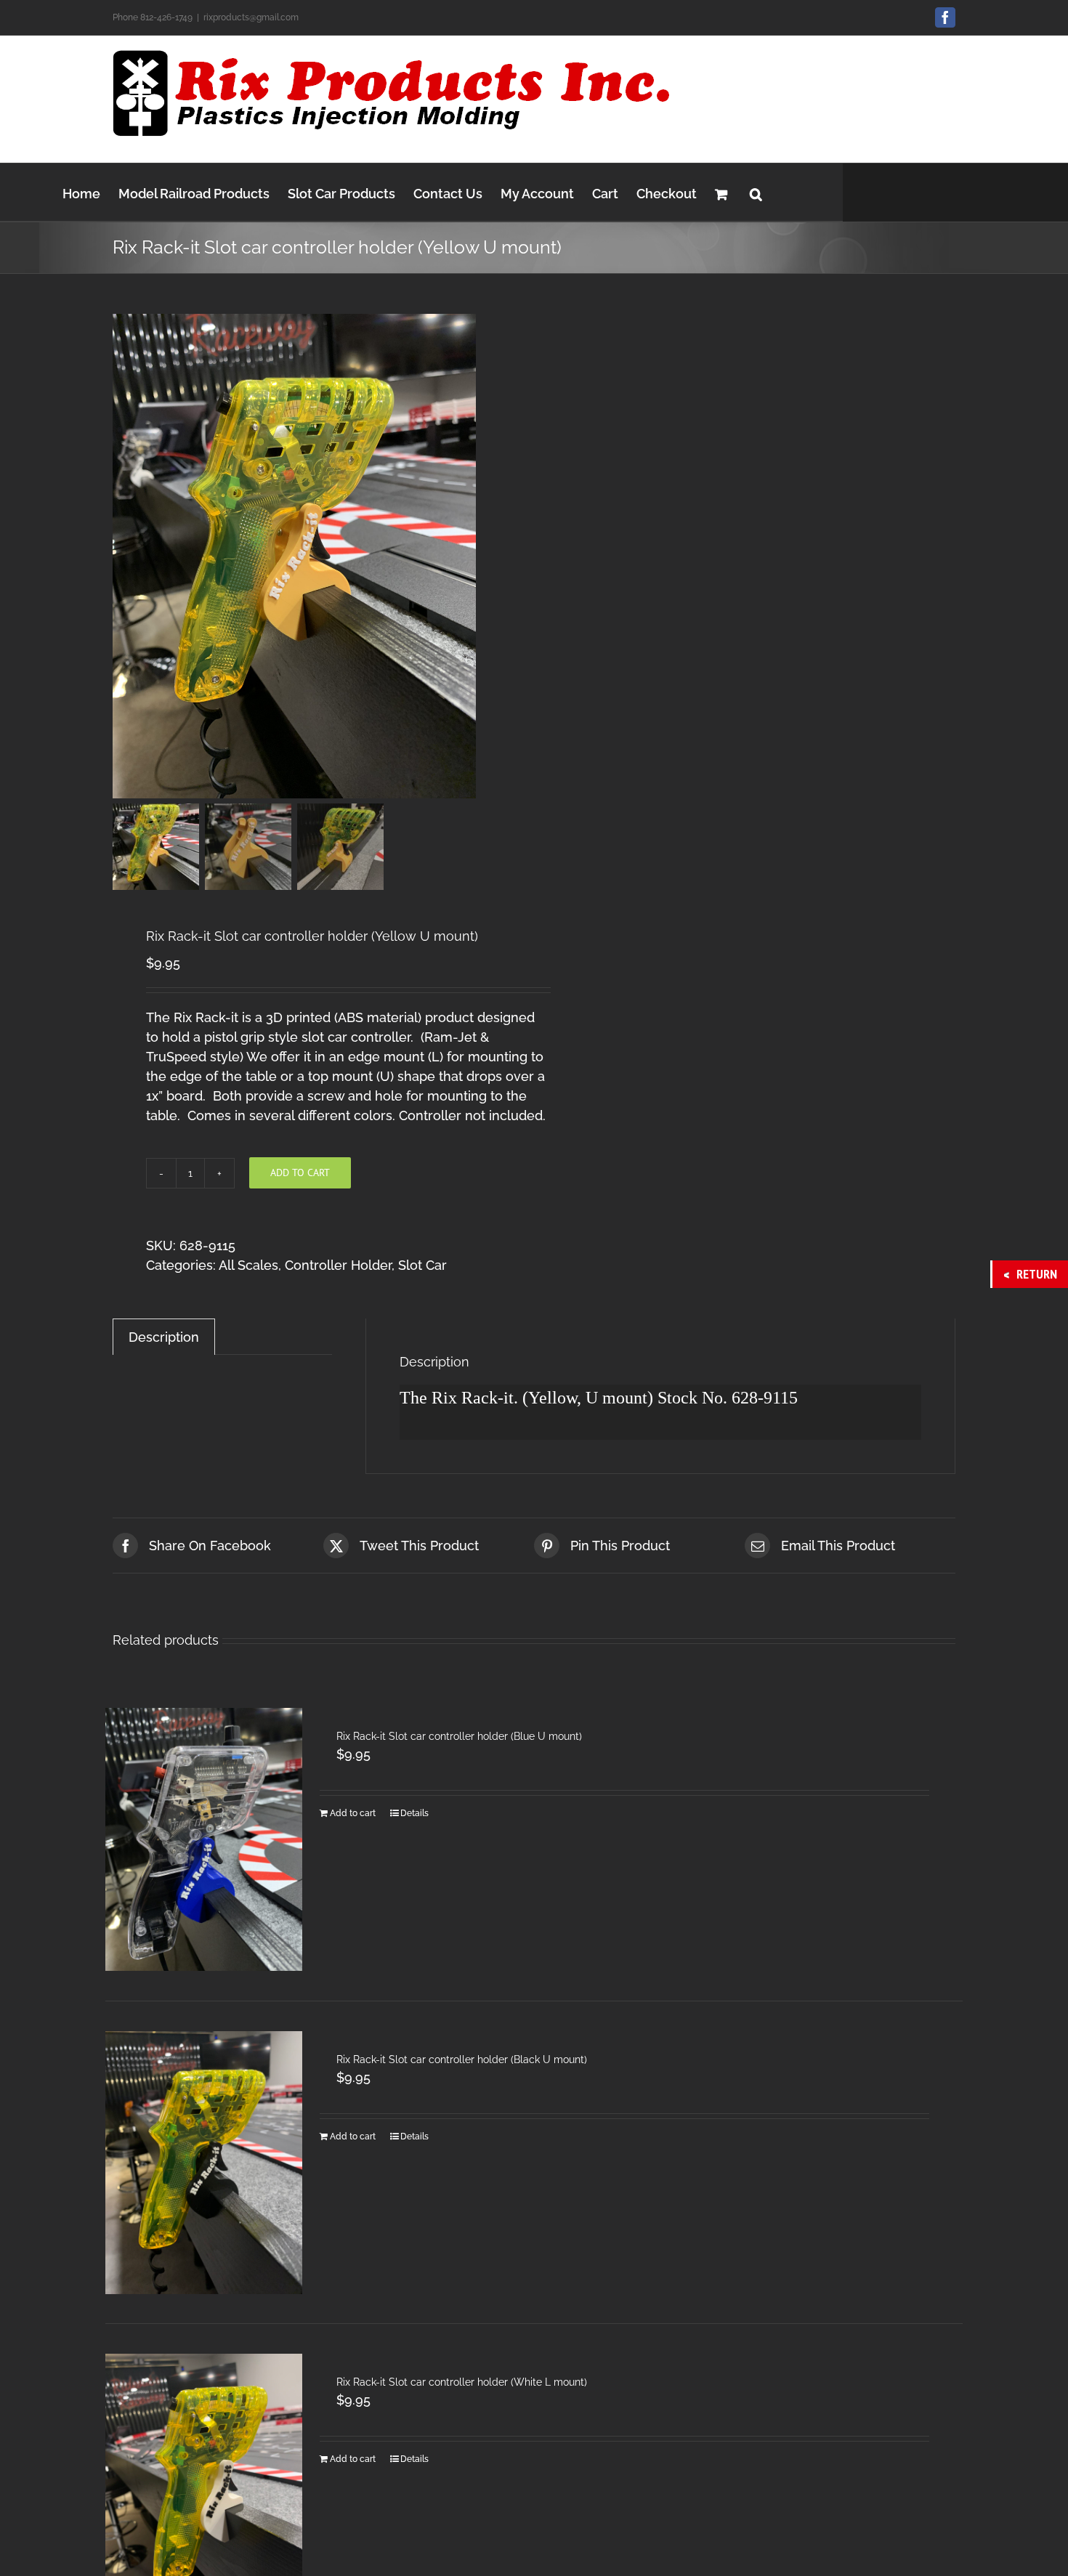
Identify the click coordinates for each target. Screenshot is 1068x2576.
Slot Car (422, 1265)
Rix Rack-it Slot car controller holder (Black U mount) (462, 2059)
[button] (756, 192)
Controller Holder (338, 1265)
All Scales (248, 1265)
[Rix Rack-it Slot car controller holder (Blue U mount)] (204, 1839)
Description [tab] (164, 1337)
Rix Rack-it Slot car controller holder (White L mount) (462, 2382)
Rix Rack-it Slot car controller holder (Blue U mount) (459, 1736)
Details (414, 1813)
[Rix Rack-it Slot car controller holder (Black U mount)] (204, 2162)
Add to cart (300, 1172)
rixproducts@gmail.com (251, 17)
